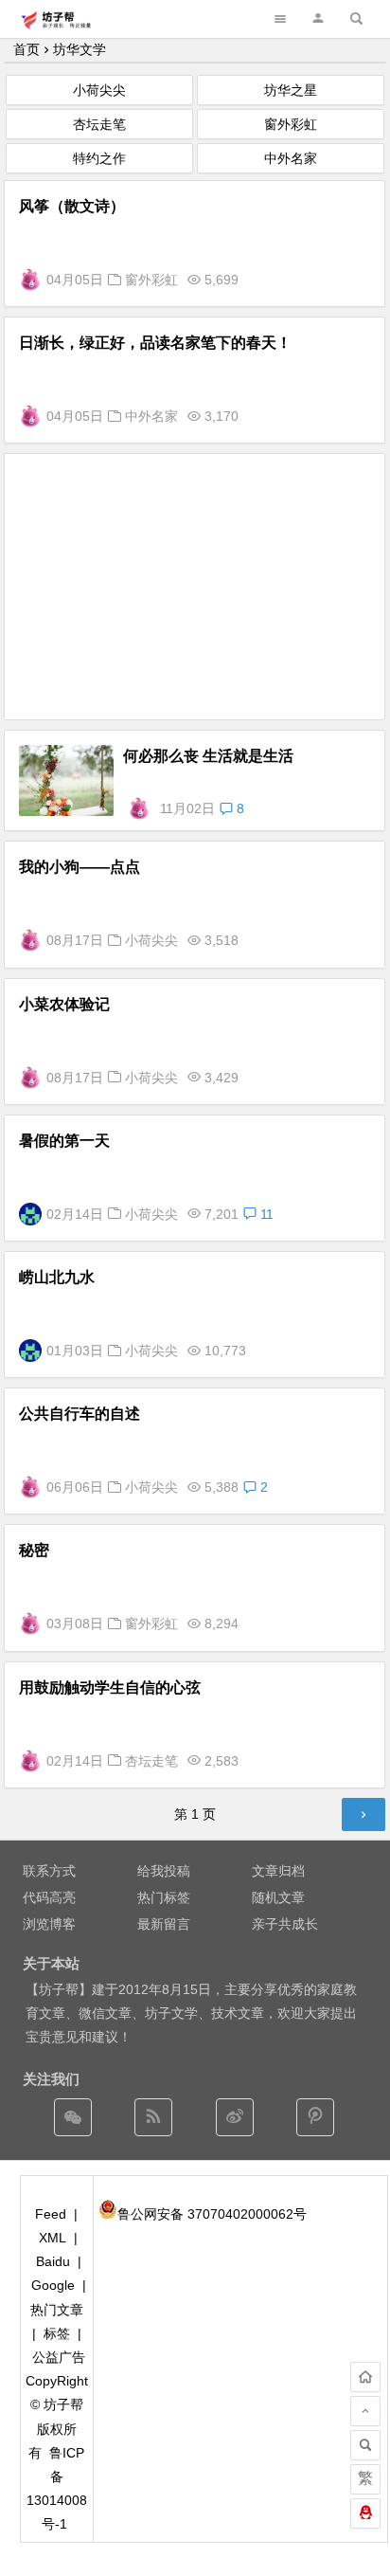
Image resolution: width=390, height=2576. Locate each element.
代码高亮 (49, 1897)
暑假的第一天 (64, 1141)
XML (53, 2238)
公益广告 (59, 2357)
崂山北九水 (57, 1277)
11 (265, 1214)
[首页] (365, 2377)
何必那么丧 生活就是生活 (208, 756)
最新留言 (164, 1924)
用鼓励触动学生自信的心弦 (110, 1687)
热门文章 (57, 2310)
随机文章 (278, 1897)
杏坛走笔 (99, 124)
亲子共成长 (285, 1924)
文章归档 (278, 1871)
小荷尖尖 (99, 90)
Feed (51, 2214)
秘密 (34, 1550)
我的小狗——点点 (80, 867)
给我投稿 (164, 1871)
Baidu (53, 2261)
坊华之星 (291, 90)
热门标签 (164, 1897)
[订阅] (153, 2117)
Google (53, 2285)
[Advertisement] (195, 587)
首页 (27, 49)
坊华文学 (80, 49)
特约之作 (99, 158)
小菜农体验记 (64, 1004)
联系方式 (49, 1871)
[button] (318, 18)
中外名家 (291, 158)
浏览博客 (49, 1924)
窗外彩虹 (291, 124)
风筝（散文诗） (72, 206)
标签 (57, 2333)
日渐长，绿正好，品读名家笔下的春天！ (155, 343)
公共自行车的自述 (80, 1414)
